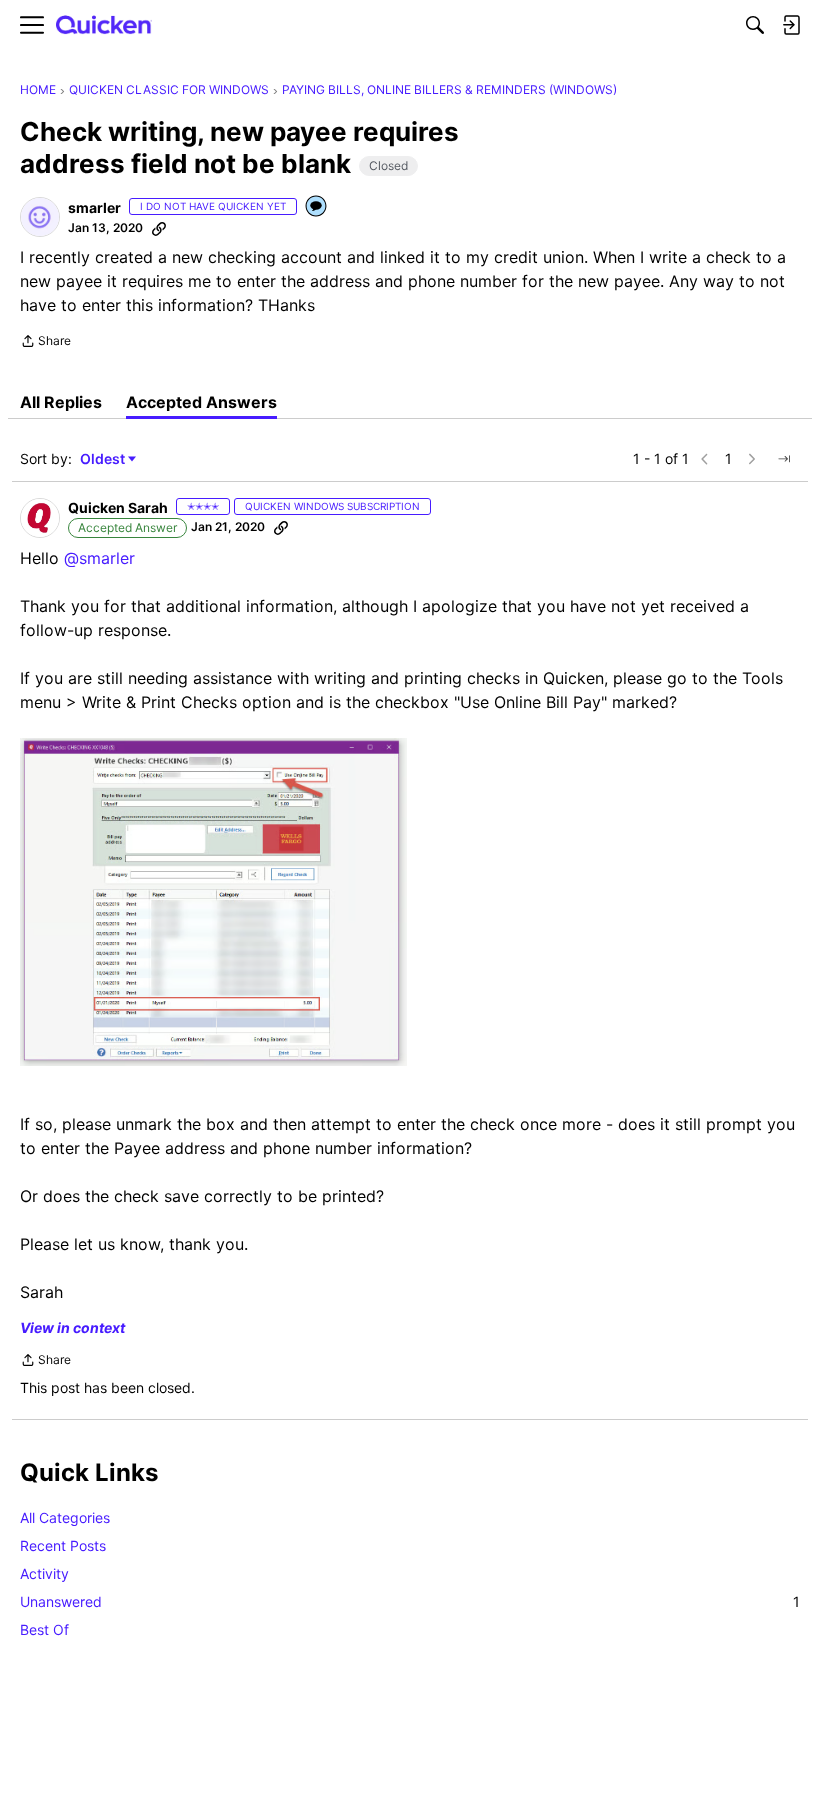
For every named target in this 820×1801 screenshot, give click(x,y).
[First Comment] (317, 207)
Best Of (44, 1629)
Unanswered (410, 1601)
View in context (72, 1327)
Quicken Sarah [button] (118, 507)
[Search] (755, 25)
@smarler (99, 558)
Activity (44, 1573)
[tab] (61, 402)
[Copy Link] (159, 228)
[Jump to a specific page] (784, 459)
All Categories (65, 1517)
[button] (40, 217)
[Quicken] (104, 25)
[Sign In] (791, 25)
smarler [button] (94, 207)
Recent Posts (63, 1545)
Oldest (104, 459)
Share (45, 343)
